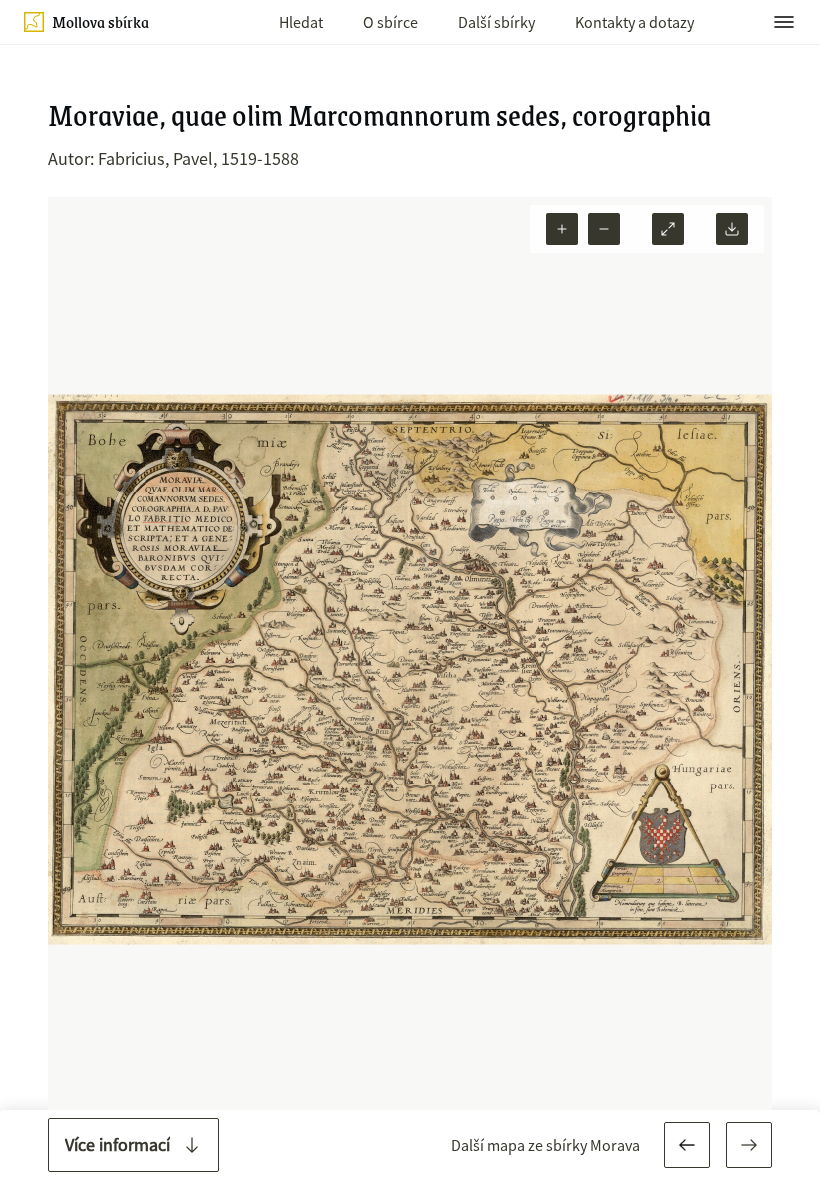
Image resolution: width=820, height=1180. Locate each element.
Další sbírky (496, 22)
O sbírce (390, 22)
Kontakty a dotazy (634, 22)
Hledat (301, 22)
